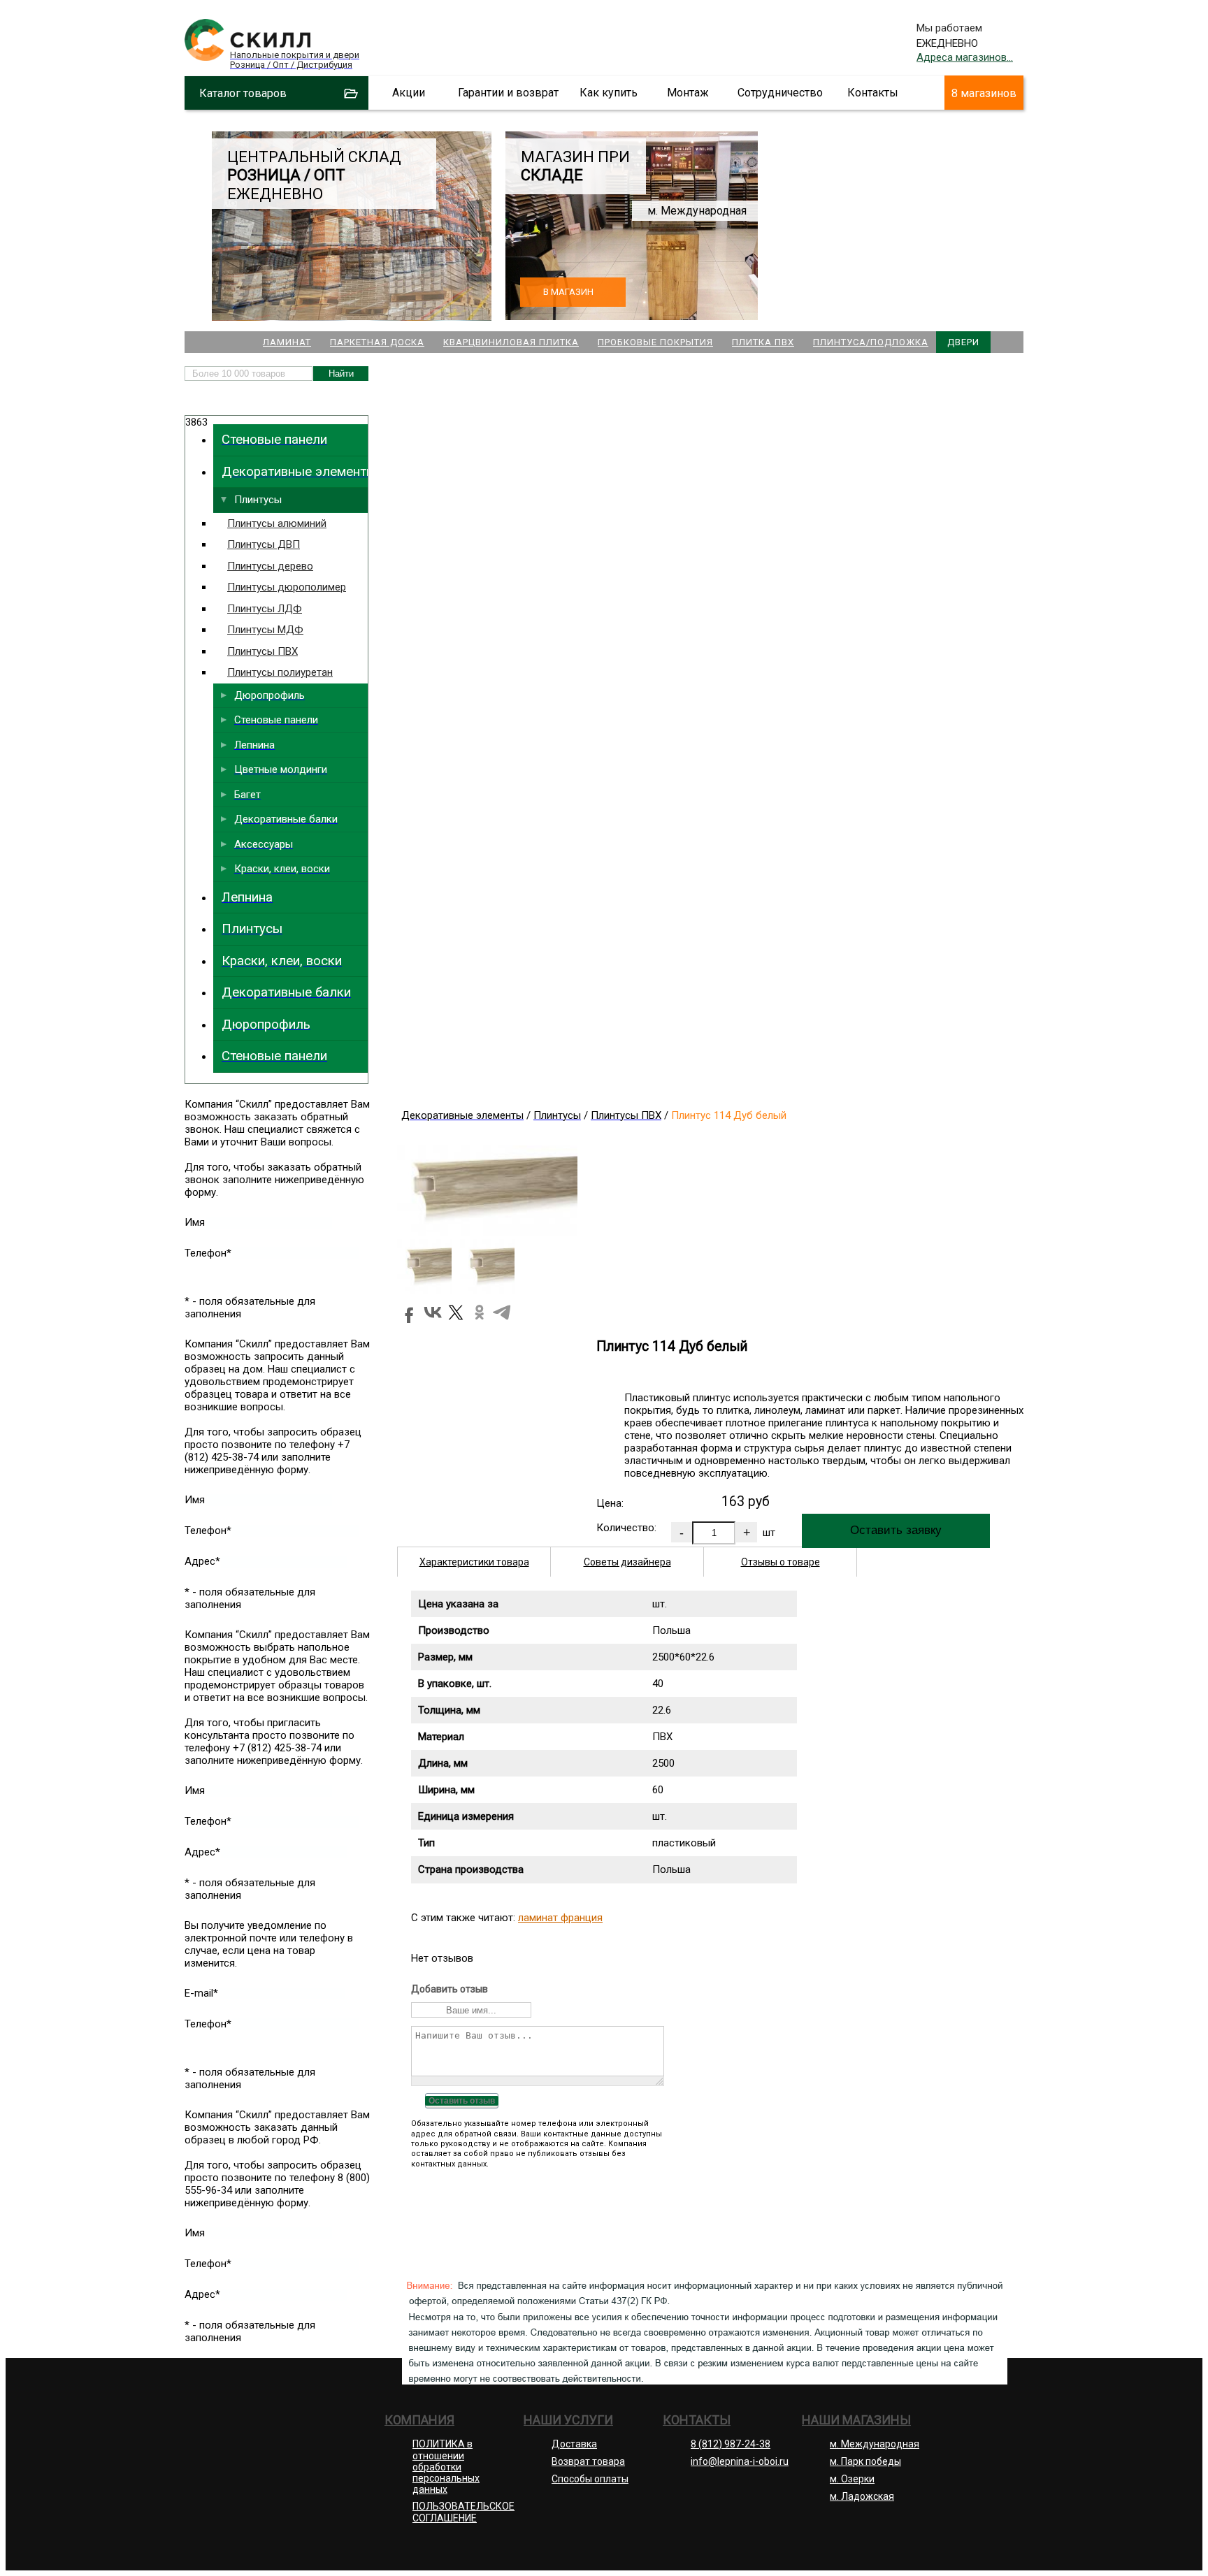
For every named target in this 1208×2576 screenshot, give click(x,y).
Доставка (574, 2444)
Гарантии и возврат (508, 93)
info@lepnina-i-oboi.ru (740, 2461)
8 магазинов (984, 93)
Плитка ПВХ (763, 342)
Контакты (873, 93)
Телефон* (208, 1253)
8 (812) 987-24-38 (731, 2444)
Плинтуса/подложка (871, 342)
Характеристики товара (474, 1562)
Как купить (609, 93)
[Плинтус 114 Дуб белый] (487, 1232)
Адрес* (202, 1561)
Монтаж (688, 93)
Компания (419, 2420)
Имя (195, 1222)
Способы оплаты (590, 2479)
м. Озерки (852, 2479)
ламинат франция (560, 1918)
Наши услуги (568, 2420)
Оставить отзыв (462, 2101)
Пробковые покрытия (655, 342)
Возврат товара (588, 2461)
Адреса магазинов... (965, 57)
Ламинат (287, 342)
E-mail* (201, 1993)
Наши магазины (856, 2420)
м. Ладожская (862, 2496)
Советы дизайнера (627, 1562)
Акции (409, 93)
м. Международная (875, 2444)
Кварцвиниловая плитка (511, 342)
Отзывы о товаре (781, 1562)
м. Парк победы (865, 2461)
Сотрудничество (780, 93)
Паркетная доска (377, 342)
